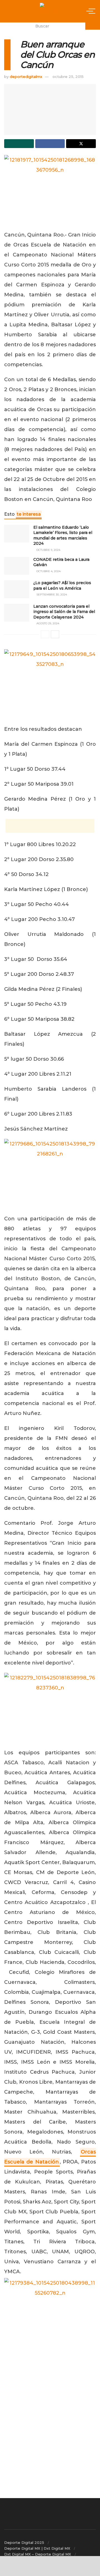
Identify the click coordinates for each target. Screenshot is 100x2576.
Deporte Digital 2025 (24, 2542)
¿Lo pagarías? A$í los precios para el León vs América (62, 586)
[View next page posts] (55, 634)
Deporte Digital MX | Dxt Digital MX (37, 2548)
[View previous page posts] (45, 634)
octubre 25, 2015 (68, 77)
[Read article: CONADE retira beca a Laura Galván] (17, 566)
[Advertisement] (50, 826)
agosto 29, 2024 (47, 623)
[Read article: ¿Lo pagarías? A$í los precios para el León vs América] (17, 589)
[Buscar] (93, 26)
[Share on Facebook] (50, 144)
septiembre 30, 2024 (51, 595)
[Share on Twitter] (81, 144)
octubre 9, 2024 (48, 550)
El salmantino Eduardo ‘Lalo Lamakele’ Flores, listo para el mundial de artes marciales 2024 (63, 535)
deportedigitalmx (26, 77)
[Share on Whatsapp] (19, 144)
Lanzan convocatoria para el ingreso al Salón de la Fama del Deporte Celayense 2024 (64, 612)
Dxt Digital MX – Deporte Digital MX (38, 2554)
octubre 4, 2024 (48, 571)
